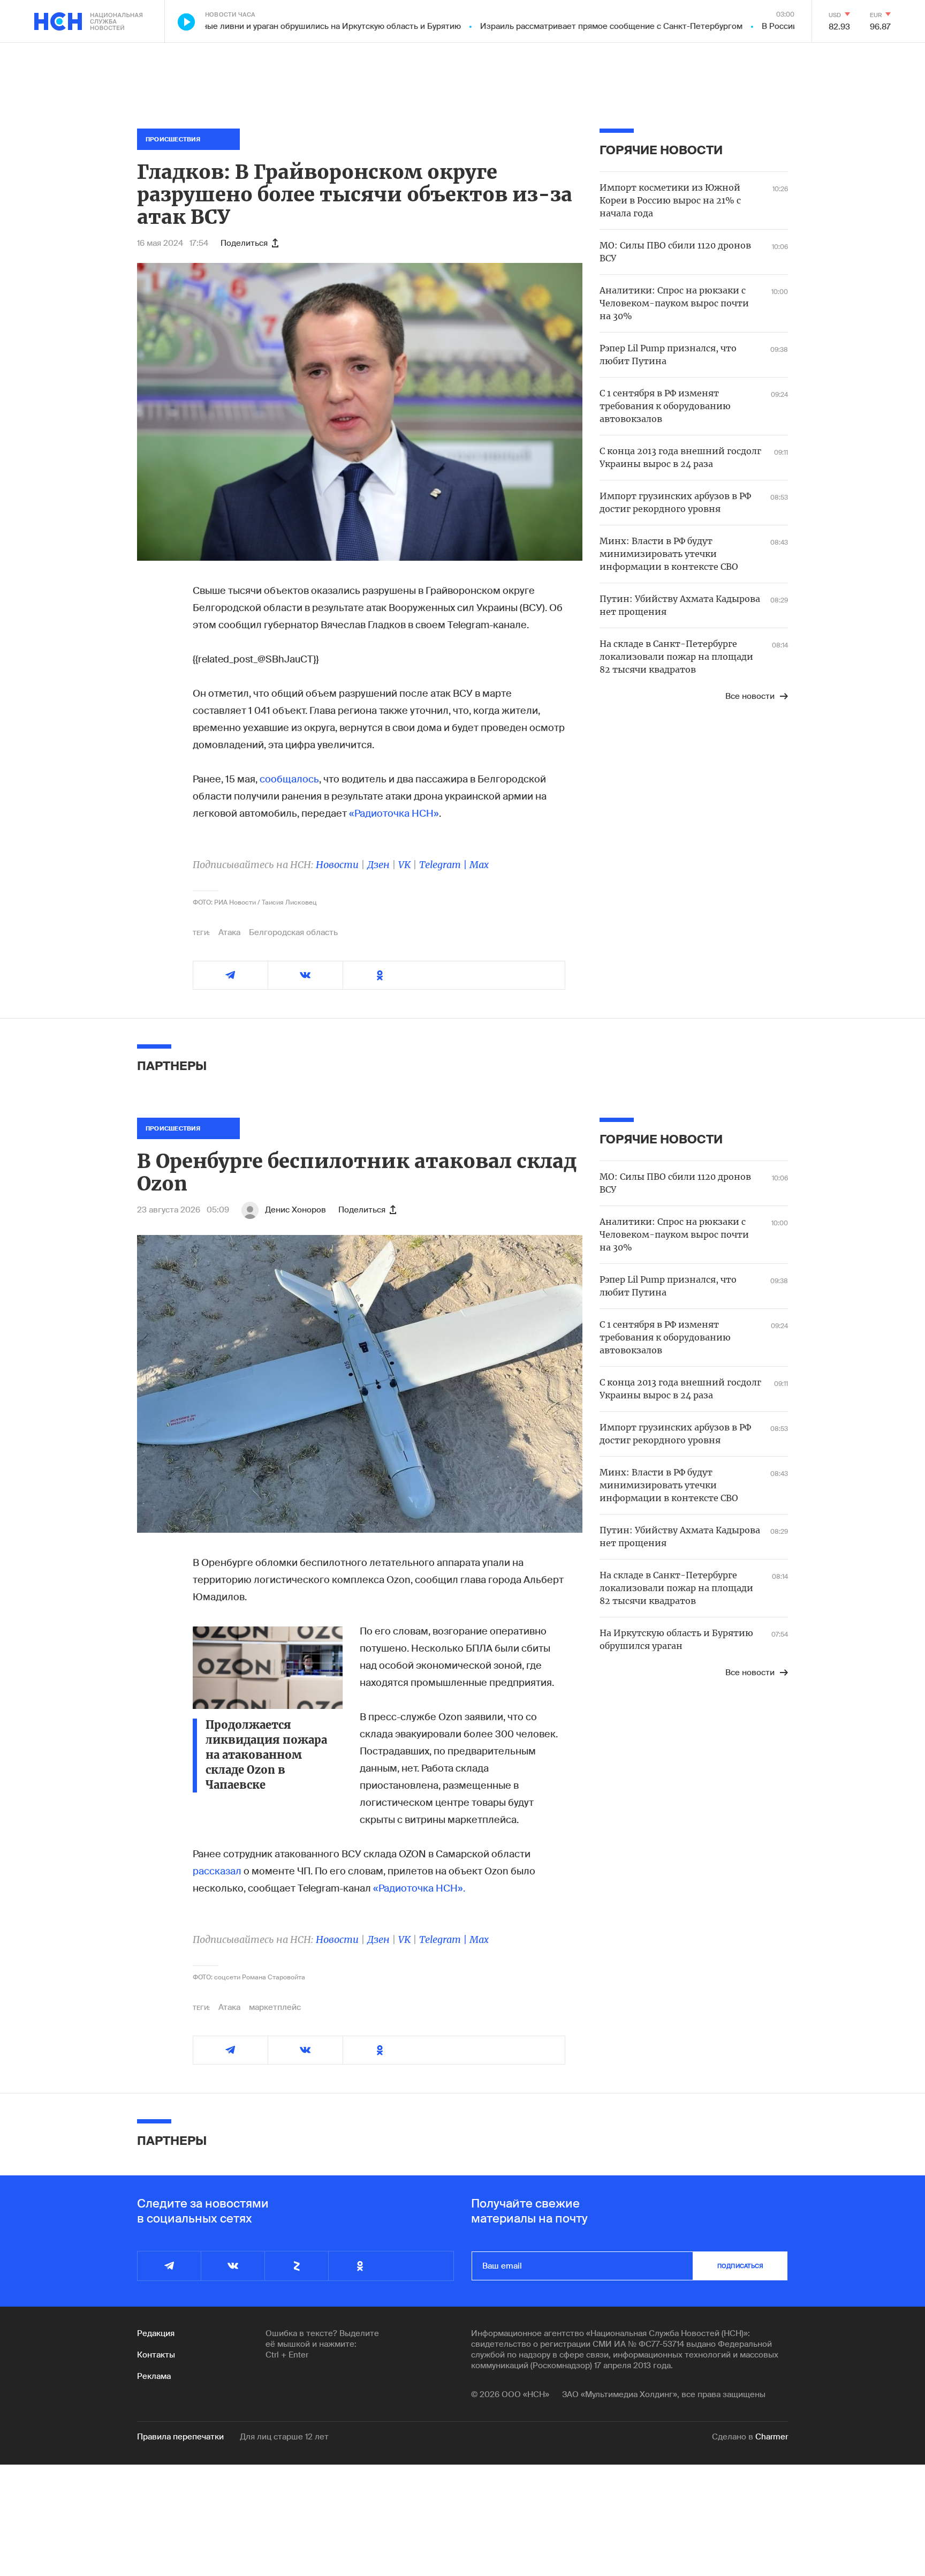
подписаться (740, 2266)
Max (479, 865)
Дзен (378, 865)
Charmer (772, 2437)
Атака (229, 932)
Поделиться (244, 243)
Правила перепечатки (180, 2437)
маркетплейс (275, 2007)
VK (404, 865)
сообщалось (289, 779)
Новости (337, 865)
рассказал (217, 1871)
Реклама (154, 2376)
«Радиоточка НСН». (419, 1888)
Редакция (156, 2333)
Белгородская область (293, 932)
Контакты (156, 2355)
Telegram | (444, 865)
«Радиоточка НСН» (394, 814)
